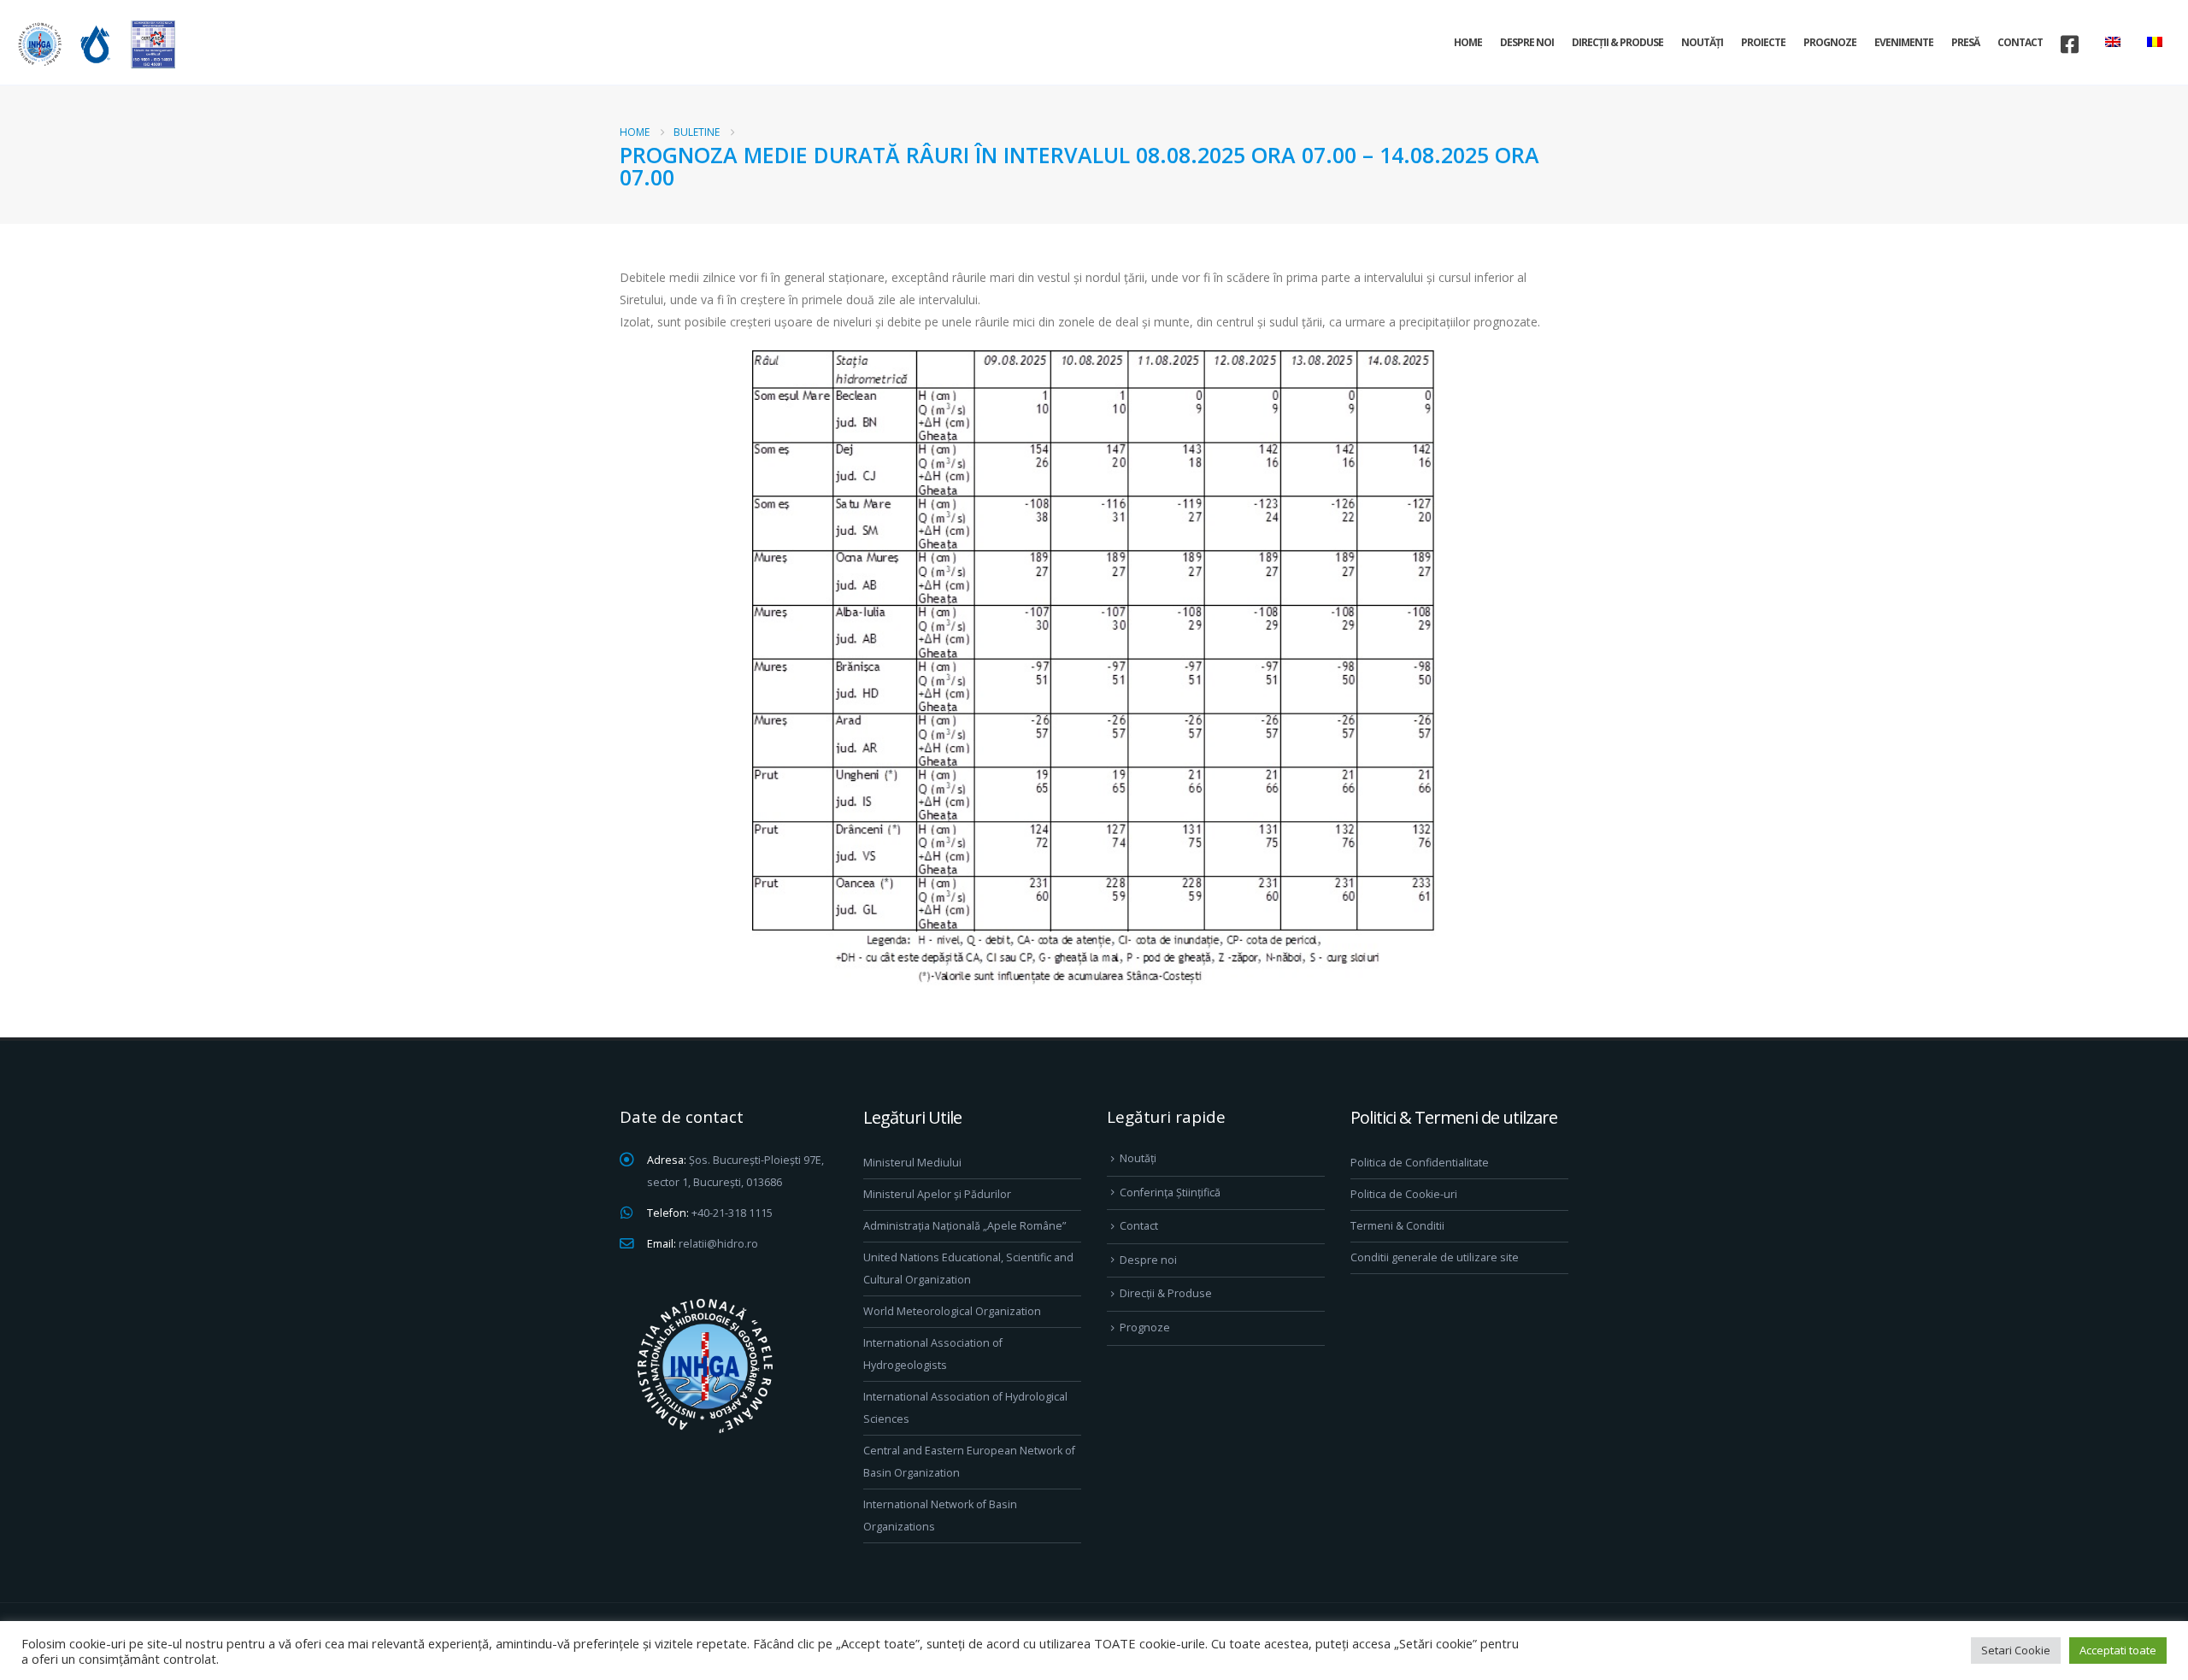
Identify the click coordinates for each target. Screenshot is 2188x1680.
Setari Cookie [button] (2016, 1650)
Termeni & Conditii (1397, 1226)
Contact (2020, 42)
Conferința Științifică (1170, 1192)
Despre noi (1527, 42)
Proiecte (1763, 42)
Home (1468, 42)
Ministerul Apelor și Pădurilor (937, 1194)
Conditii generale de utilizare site (1435, 1257)
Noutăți (1702, 42)
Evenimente (1904, 42)
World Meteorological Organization (952, 1311)
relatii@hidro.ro (718, 1244)
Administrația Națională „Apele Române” (965, 1226)
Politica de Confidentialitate (1420, 1163)
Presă (1965, 42)
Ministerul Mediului (912, 1163)
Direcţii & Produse (1617, 42)
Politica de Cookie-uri (1404, 1194)
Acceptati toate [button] (2118, 1650)
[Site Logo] (94, 44)
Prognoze (1830, 42)
